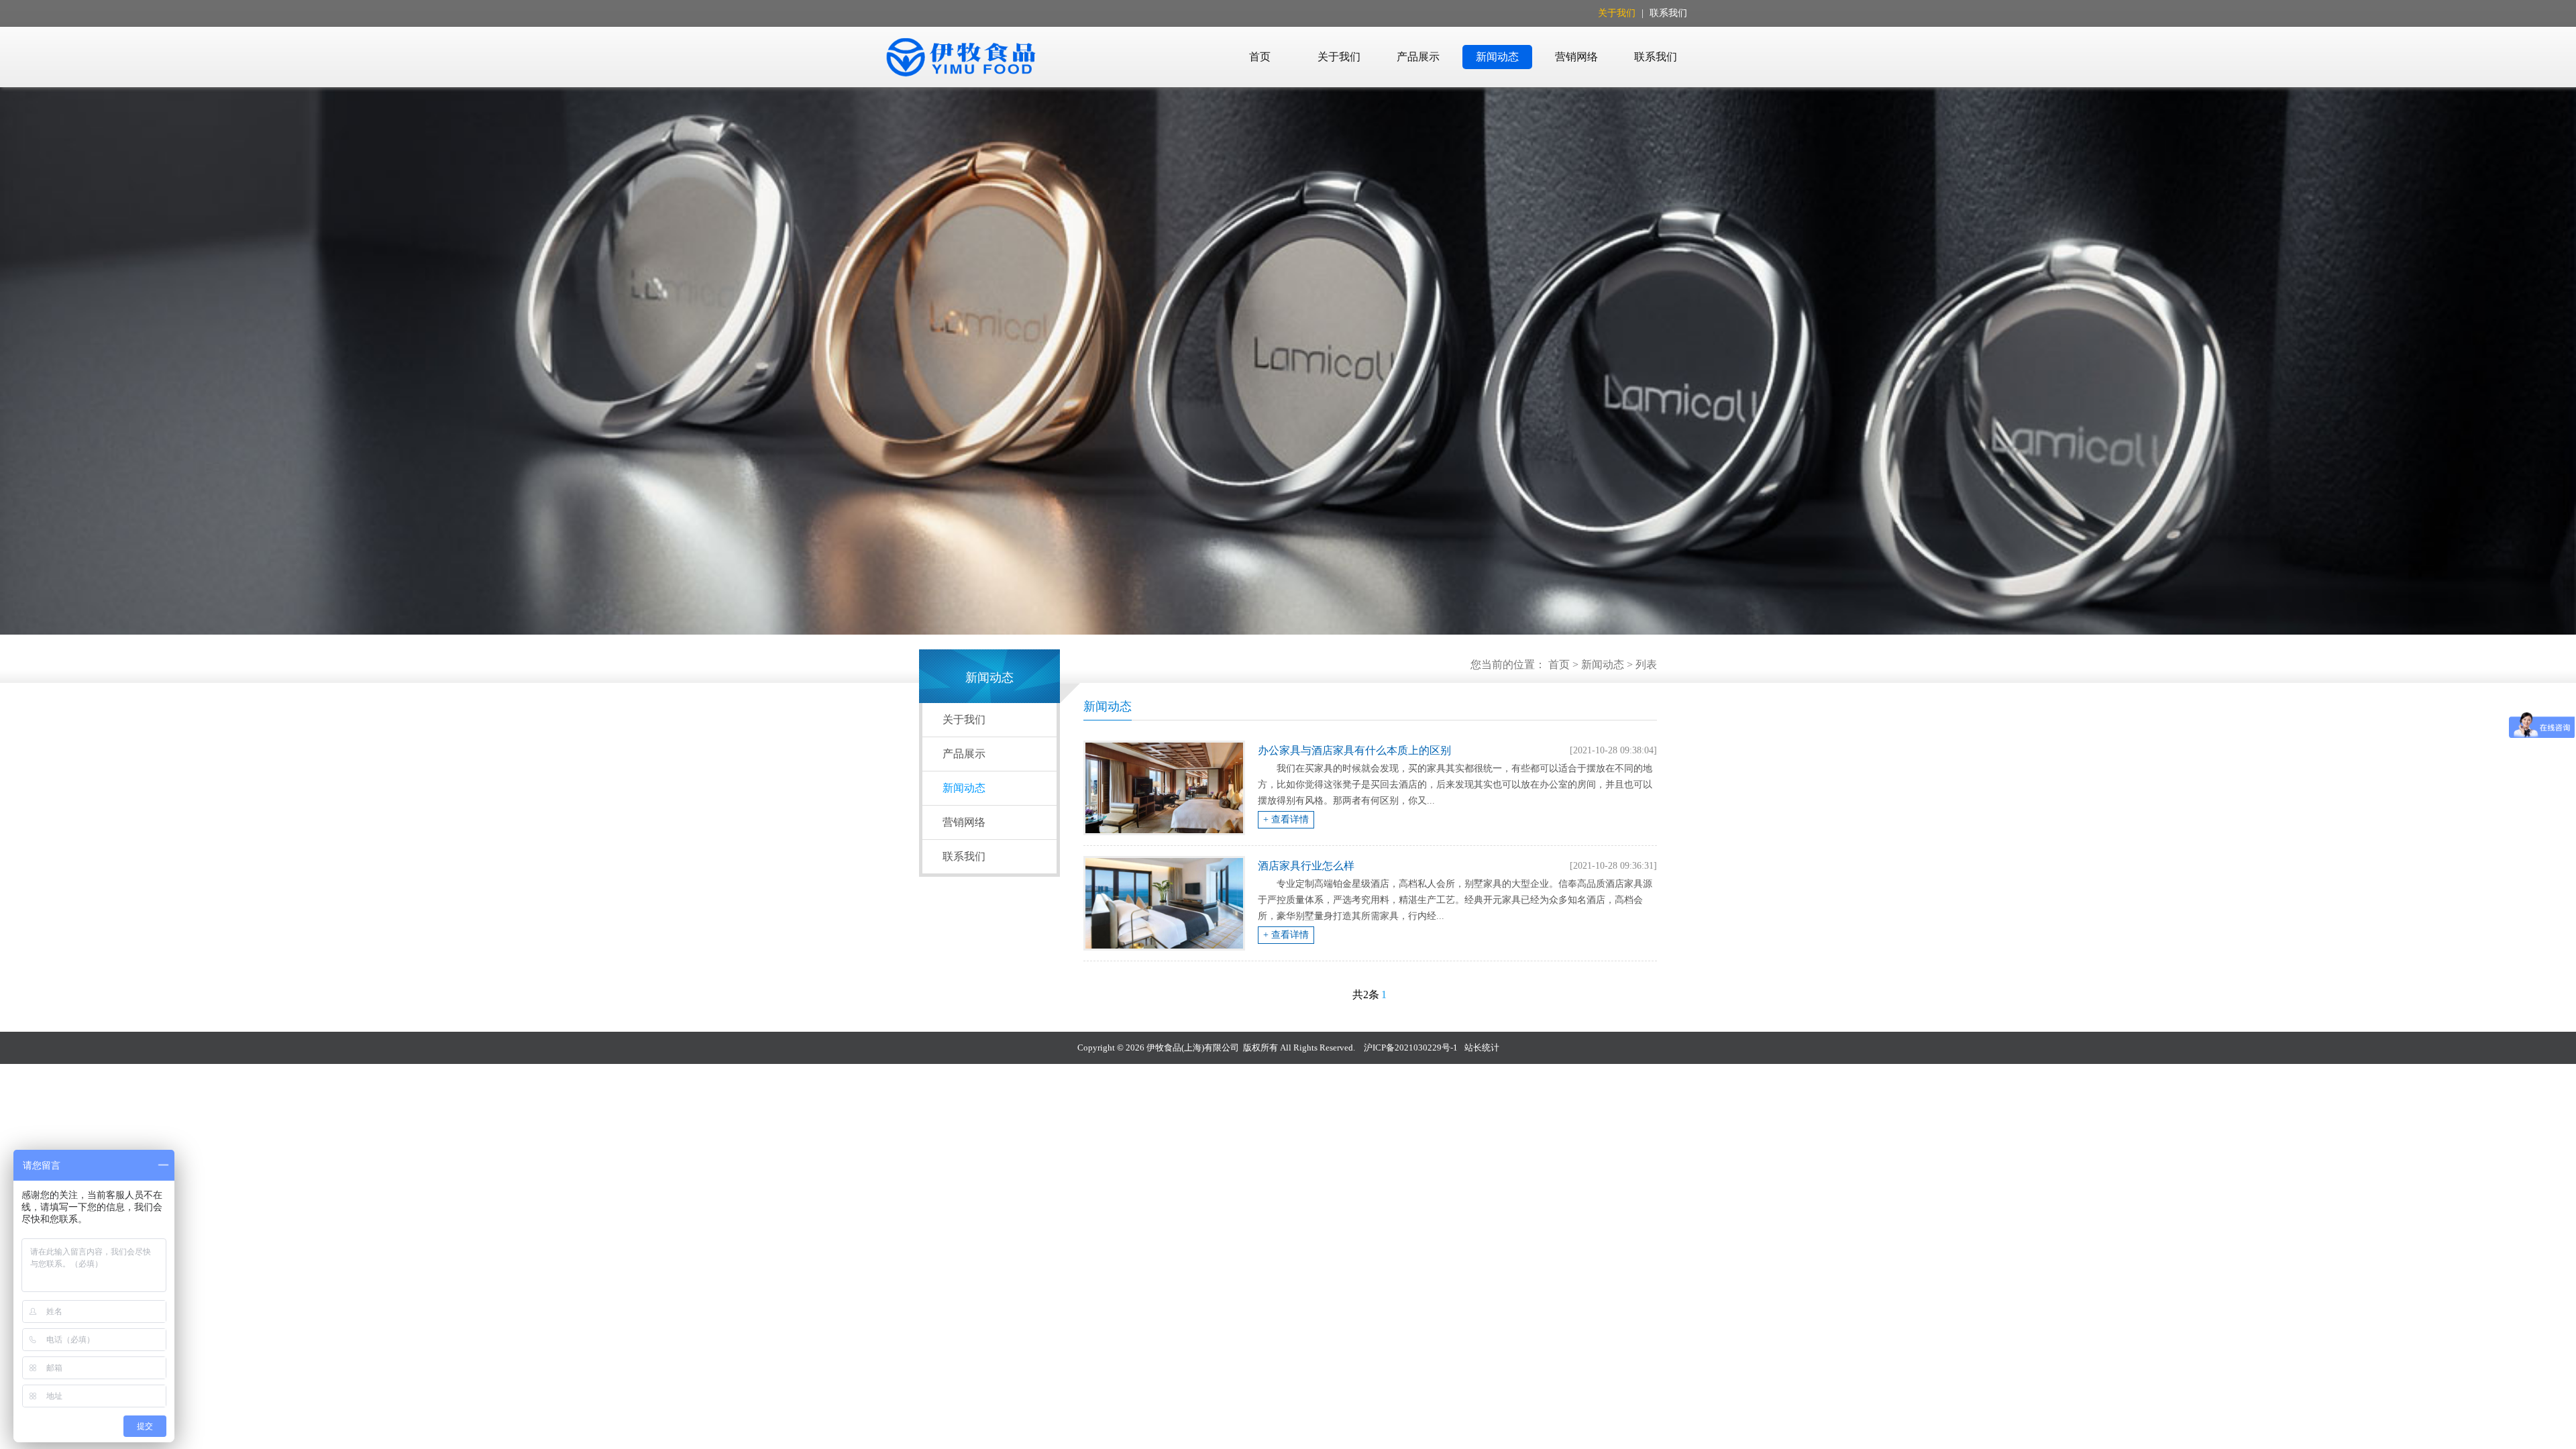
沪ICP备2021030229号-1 (1411, 1048)
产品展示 (1418, 57)
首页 (1260, 57)
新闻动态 (1497, 57)
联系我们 (1668, 13)
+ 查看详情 (1286, 819)
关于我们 (1617, 13)
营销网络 (1576, 57)
